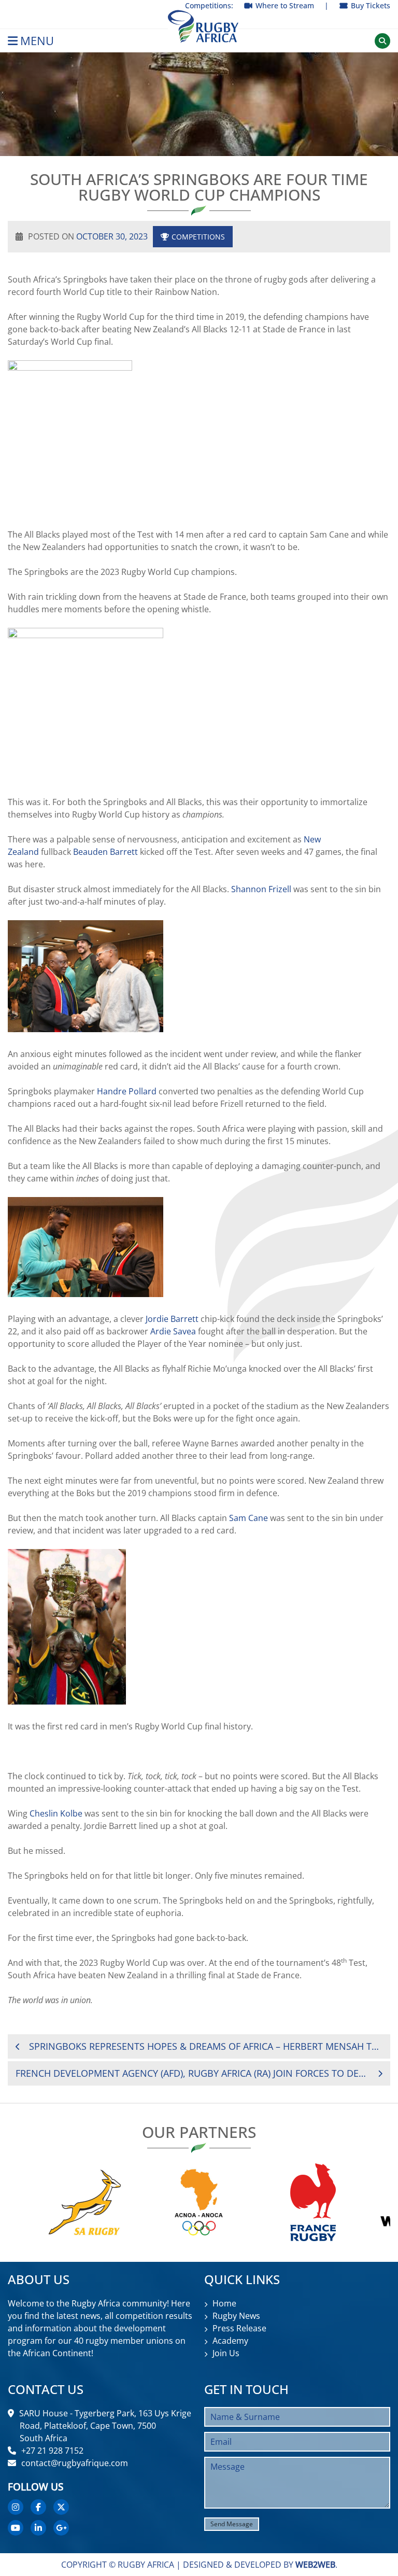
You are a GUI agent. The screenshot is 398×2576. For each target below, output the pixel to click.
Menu (37, 41)
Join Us (226, 2353)
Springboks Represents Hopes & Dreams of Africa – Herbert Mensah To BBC (206, 2046)
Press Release (239, 2328)
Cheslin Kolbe (56, 1813)
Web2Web (315, 2565)
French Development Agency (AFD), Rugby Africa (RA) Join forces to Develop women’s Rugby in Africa (191, 2073)
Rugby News (236, 2316)
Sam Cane (248, 1518)
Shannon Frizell (261, 889)
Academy (230, 2341)
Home (224, 2303)
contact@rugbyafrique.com (75, 2463)
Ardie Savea (173, 1331)
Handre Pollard (127, 1091)
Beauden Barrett (105, 852)
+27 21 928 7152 (52, 2451)
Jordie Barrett (172, 1319)
